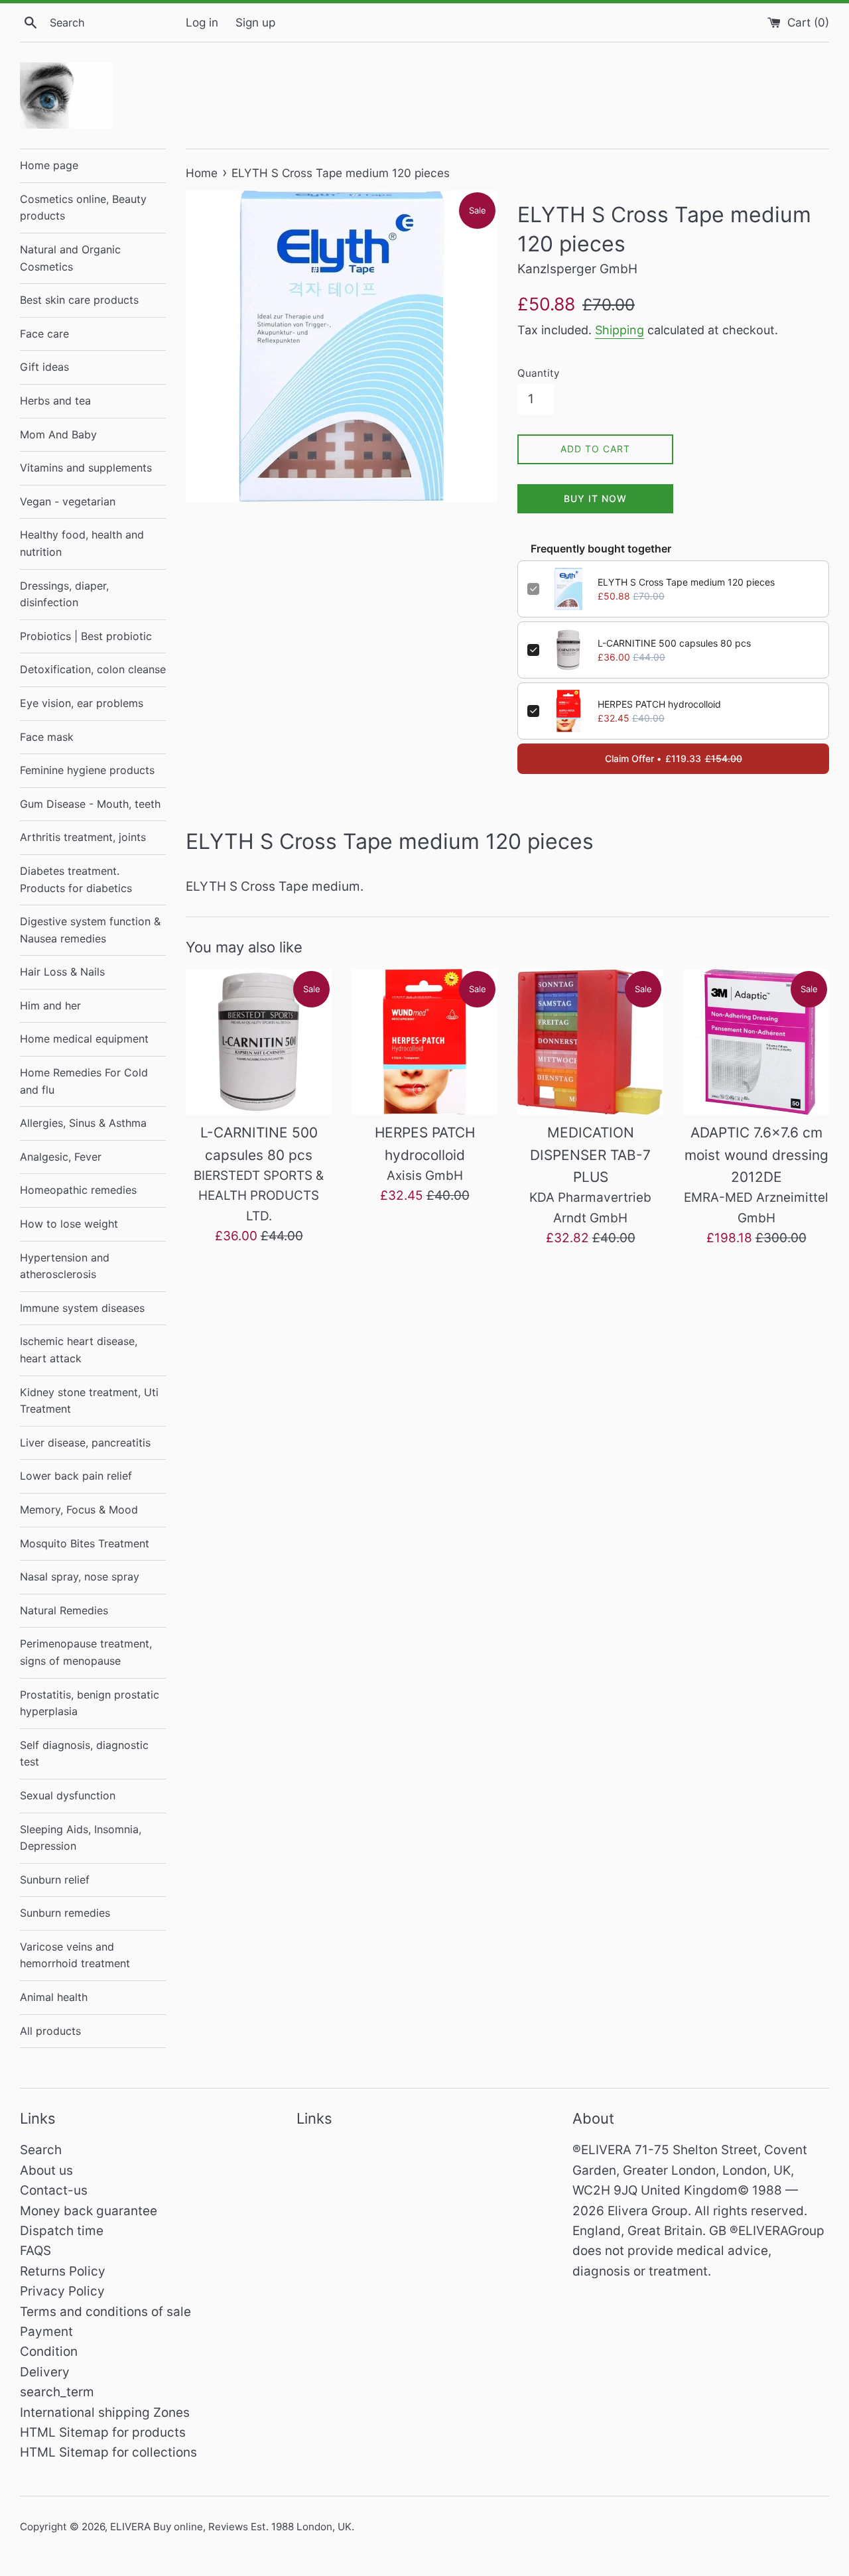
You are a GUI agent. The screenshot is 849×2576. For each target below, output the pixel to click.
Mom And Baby (58, 434)
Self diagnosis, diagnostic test (84, 1754)
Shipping (620, 330)
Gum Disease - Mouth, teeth (90, 804)
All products (50, 2031)
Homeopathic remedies (78, 1190)
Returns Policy (63, 2271)
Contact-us (54, 2190)
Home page (49, 165)
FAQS (35, 2251)
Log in (202, 22)
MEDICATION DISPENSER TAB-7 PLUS (590, 1155)
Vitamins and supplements (86, 468)
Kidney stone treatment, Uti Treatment (89, 1401)
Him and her (50, 1005)
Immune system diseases (82, 1308)
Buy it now (595, 498)
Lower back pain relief (76, 1476)
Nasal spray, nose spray (80, 1577)
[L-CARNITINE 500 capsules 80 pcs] (259, 1042)
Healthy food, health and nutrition (82, 543)
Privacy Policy (62, 2291)
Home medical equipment (84, 1039)
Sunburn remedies (65, 1913)
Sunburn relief (55, 1880)
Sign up (255, 22)
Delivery (45, 2372)
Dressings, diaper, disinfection (64, 594)
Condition (49, 2351)
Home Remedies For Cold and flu (84, 1081)
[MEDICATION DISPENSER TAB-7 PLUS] (590, 1042)
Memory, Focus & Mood (79, 1510)
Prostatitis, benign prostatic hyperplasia (90, 1703)
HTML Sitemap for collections (108, 2452)
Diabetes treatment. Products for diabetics (76, 879)
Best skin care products (79, 300)
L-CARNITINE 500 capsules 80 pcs (674, 643)
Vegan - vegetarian (68, 501)
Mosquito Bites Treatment (85, 1543)
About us (46, 2170)
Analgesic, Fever (61, 1157)
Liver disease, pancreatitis (85, 1443)
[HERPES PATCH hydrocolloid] (424, 1042)
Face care (44, 334)
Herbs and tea (55, 401)
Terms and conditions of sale (105, 2312)
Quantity (538, 373)
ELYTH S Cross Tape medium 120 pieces (686, 582)
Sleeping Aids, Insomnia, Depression (81, 1838)
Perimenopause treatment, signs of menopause (86, 1652)
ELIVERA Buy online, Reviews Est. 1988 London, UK (231, 2527)
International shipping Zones (105, 2413)
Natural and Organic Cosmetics (70, 258)
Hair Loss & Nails (62, 972)
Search (41, 2150)
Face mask (47, 737)
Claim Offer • (674, 758)
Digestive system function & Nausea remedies (90, 930)
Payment (46, 2332)
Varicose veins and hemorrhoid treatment (75, 1955)
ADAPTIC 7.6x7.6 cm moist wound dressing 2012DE (756, 1155)
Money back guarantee (89, 2211)
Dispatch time (62, 2231)
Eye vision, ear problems (82, 703)
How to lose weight (69, 1224)
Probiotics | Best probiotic (86, 636)
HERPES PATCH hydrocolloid (659, 704)
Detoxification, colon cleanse (93, 669)
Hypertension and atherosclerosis (65, 1266)
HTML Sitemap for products (103, 2432)
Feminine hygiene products (87, 770)
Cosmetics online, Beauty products (83, 208)
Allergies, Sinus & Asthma (83, 1123)
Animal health (54, 1997)
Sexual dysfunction (68, 1795)
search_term (57, 2392)
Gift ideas (44, 367)
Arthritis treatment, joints (83, 837)
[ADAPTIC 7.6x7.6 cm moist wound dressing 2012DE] (756, 1042)
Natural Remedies (64, 1610)
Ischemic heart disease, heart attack (79, 1350)
